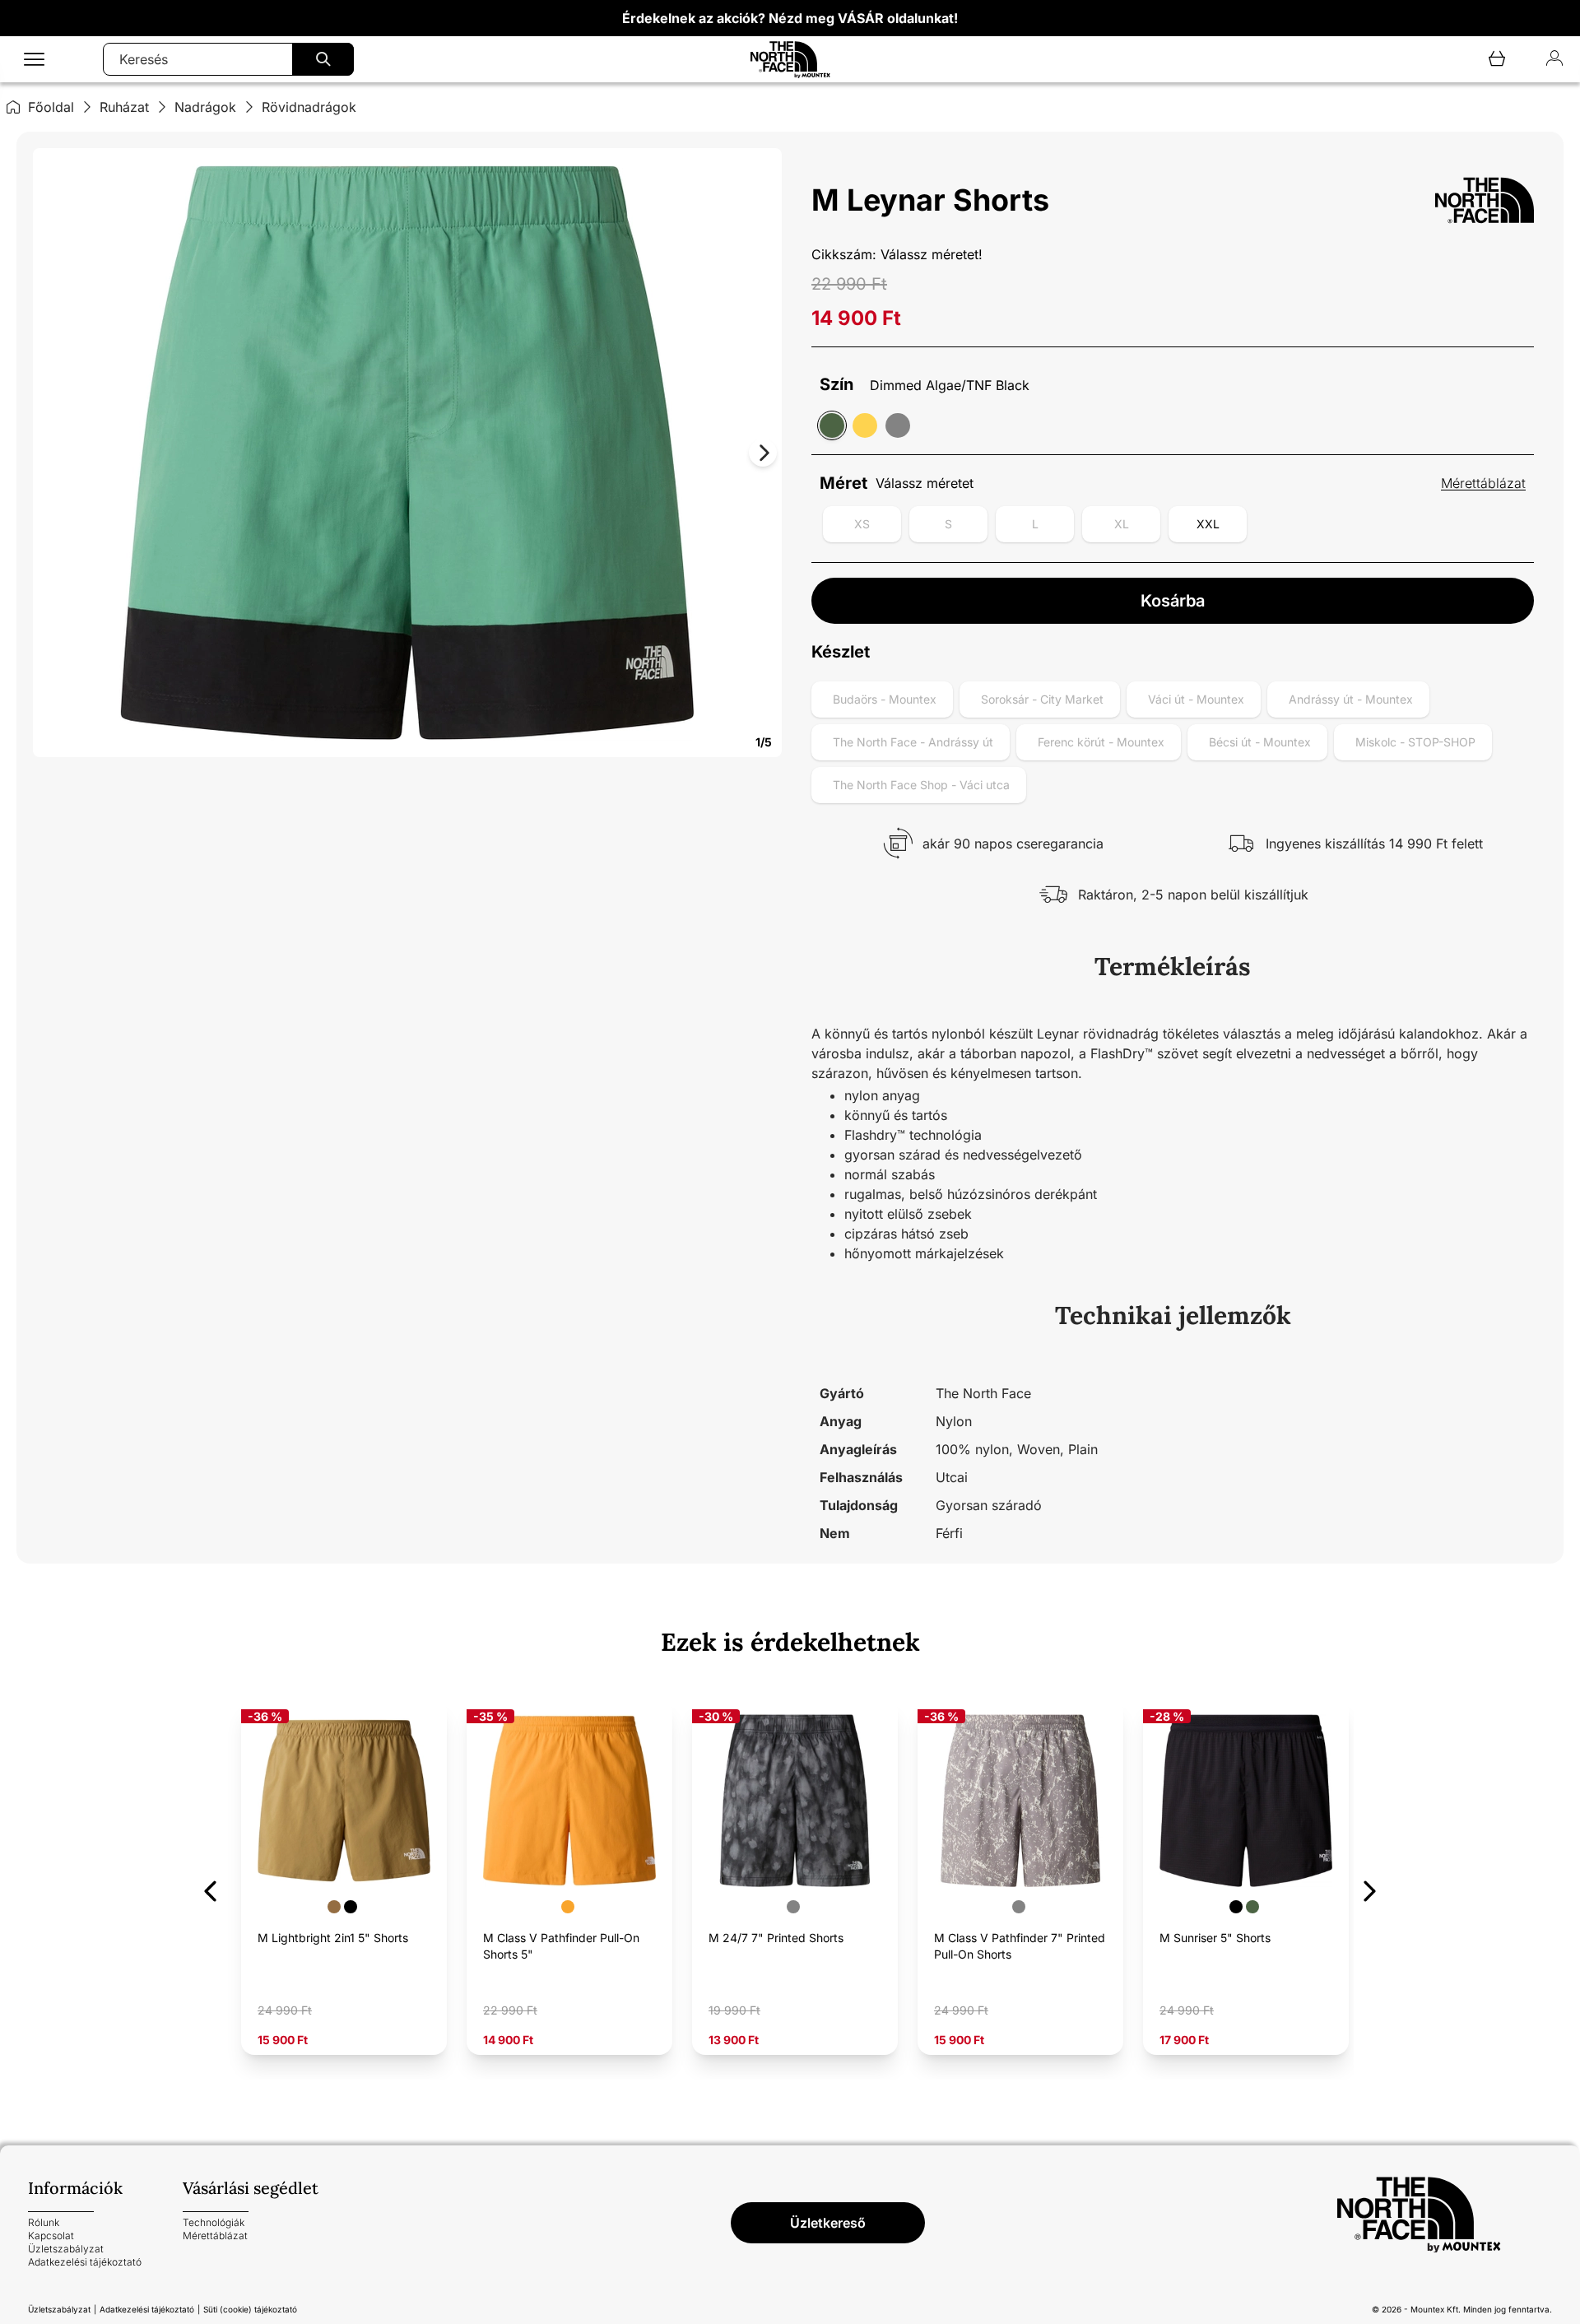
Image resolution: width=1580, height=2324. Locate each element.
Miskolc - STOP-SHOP (1415, 742)
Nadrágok (205, 107)
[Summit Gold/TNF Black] (865, 425)
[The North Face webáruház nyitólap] (1444, 2215)
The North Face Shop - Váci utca (921, 785)
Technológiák (214, 2222)
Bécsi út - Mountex (1260, 742)
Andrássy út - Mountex (1351, 699)
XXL (1208, 524)
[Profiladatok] (1554, 60)
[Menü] (34, 60)
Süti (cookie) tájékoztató (250, 2309)
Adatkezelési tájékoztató (85, 2262)
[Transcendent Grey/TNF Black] (898, 425)
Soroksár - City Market (1042, 699)
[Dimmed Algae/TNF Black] (832, 425)
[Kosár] (1497, 60)
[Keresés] (323, 59)
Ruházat (124, 107)
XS (862, 524)
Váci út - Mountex (1196, 699)
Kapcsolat (51, 2236)
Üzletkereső (828, 2223)
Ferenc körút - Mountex (1101, 742)
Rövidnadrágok (309, 107)
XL (1122, 524)
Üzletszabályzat (66, 2249)
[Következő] (1370, 1888)
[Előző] (210, 1888)
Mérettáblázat (1483, 483)
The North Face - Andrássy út (913, 742)
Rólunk (44, 2222)
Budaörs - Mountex (885, 699)
